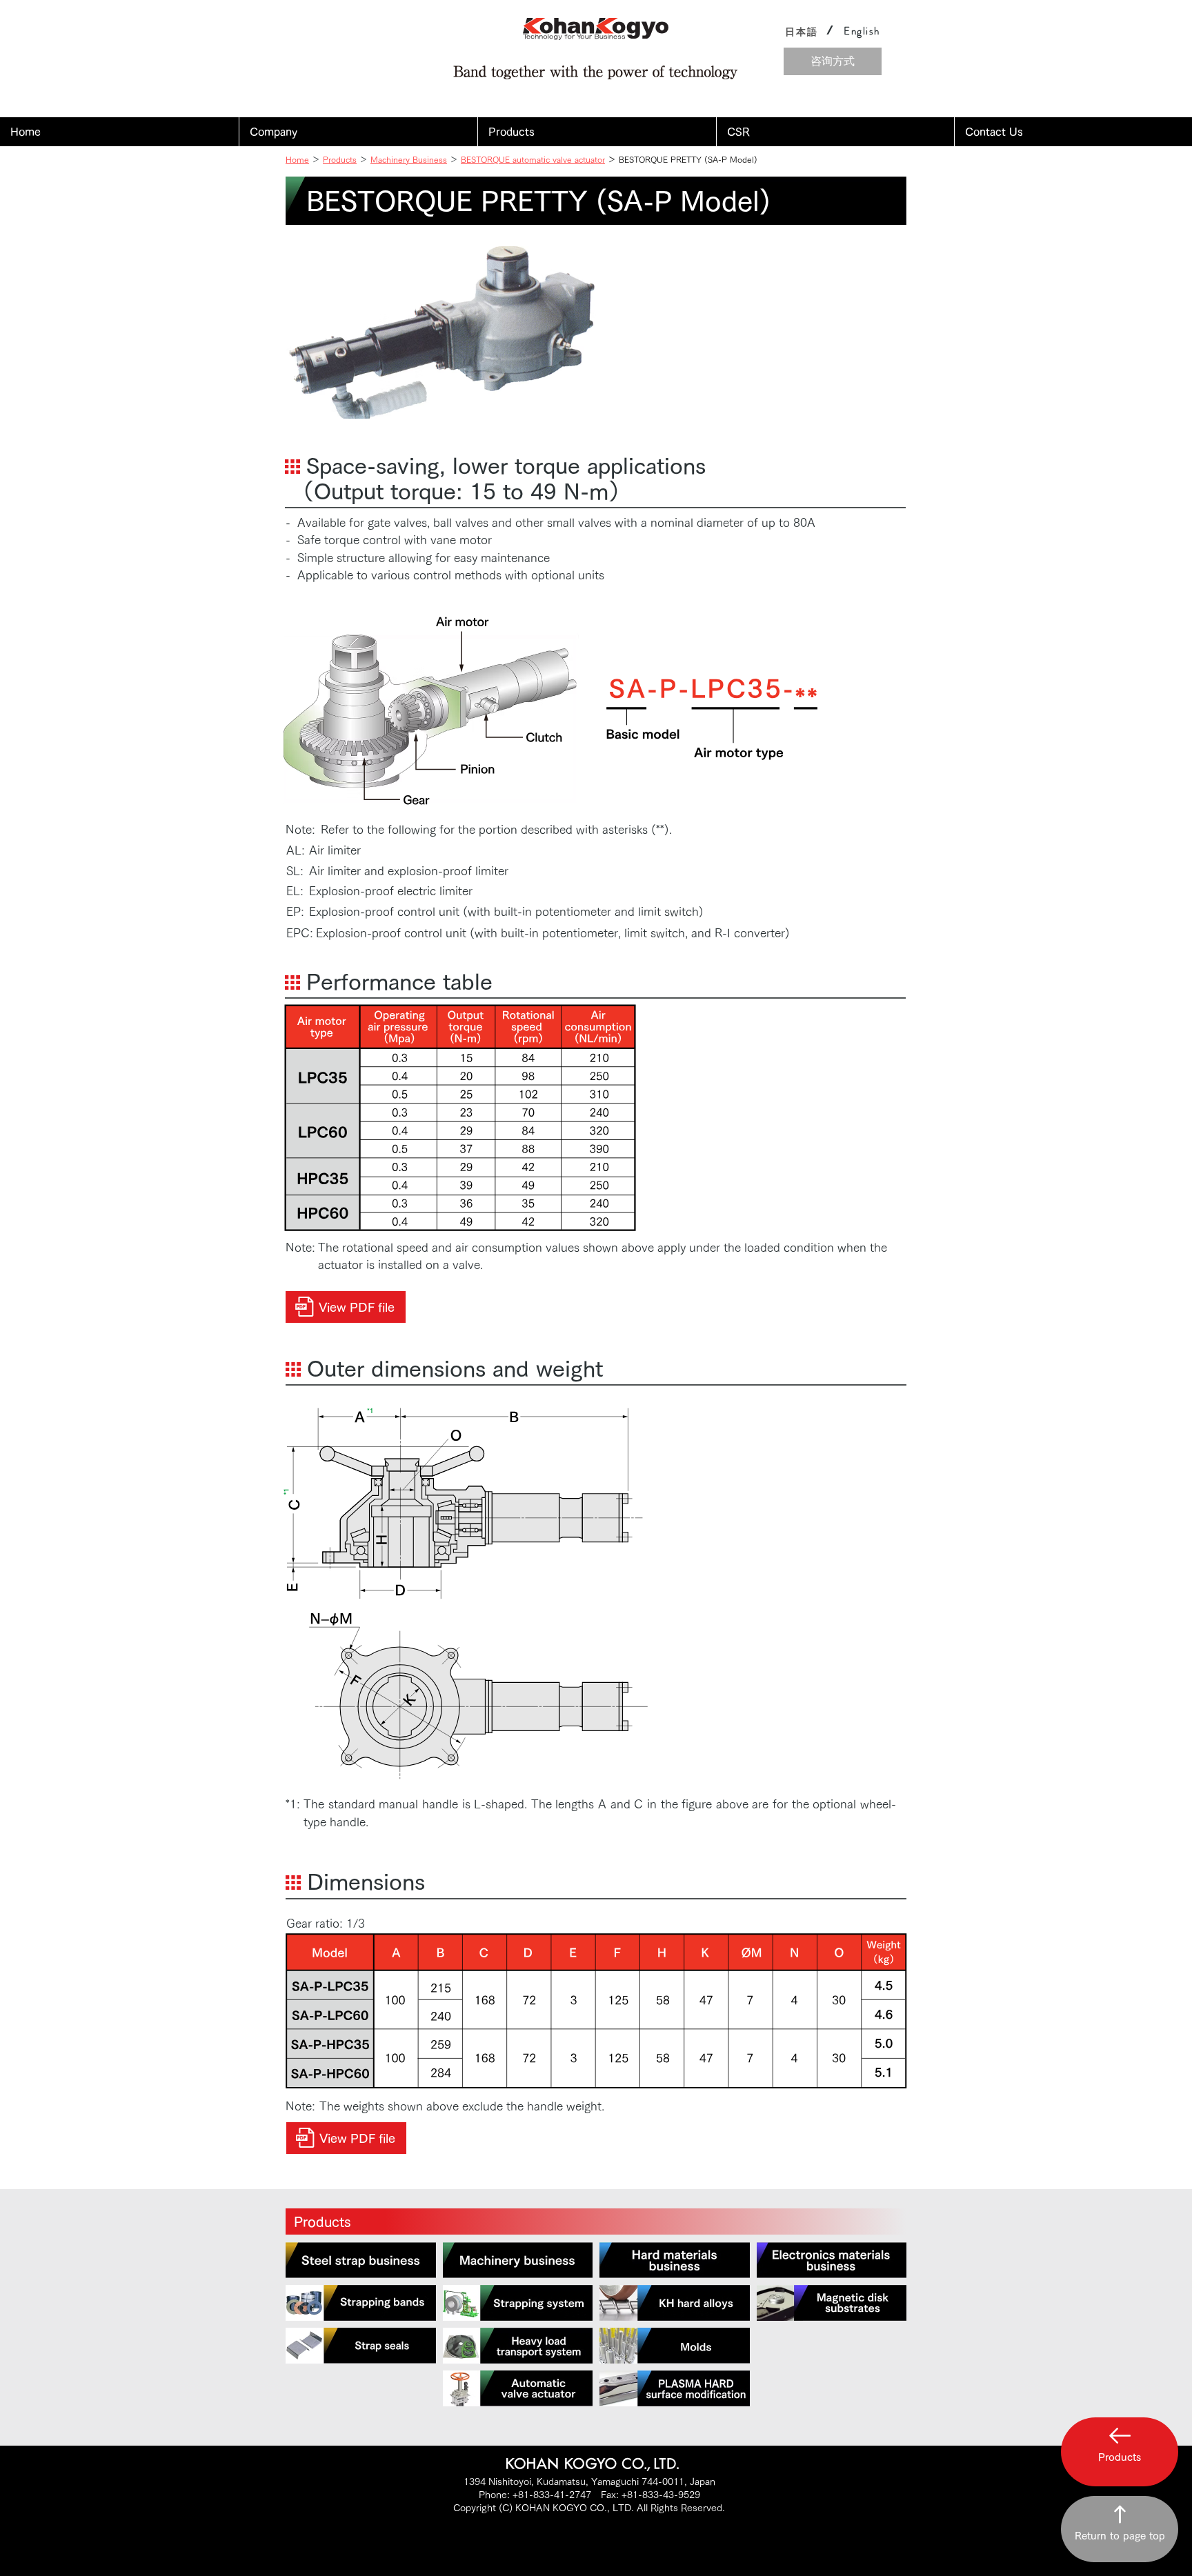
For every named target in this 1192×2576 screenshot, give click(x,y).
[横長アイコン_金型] (675, 2346)
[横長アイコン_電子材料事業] (832, 2260)
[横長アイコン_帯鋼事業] (361, 2260)
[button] (358, 132)
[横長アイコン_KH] (675, 2303)
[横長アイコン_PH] (675, 2388)
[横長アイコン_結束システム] (518, 2303)
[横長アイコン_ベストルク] (518, 2388)
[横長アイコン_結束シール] (361, 2346)
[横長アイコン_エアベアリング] (518, 2346)
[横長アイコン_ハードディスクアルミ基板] (832, 2303)
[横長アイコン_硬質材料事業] (675, 2260)
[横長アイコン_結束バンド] (361, 2303)
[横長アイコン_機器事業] (518, 2260)
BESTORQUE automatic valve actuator (533, 159)
